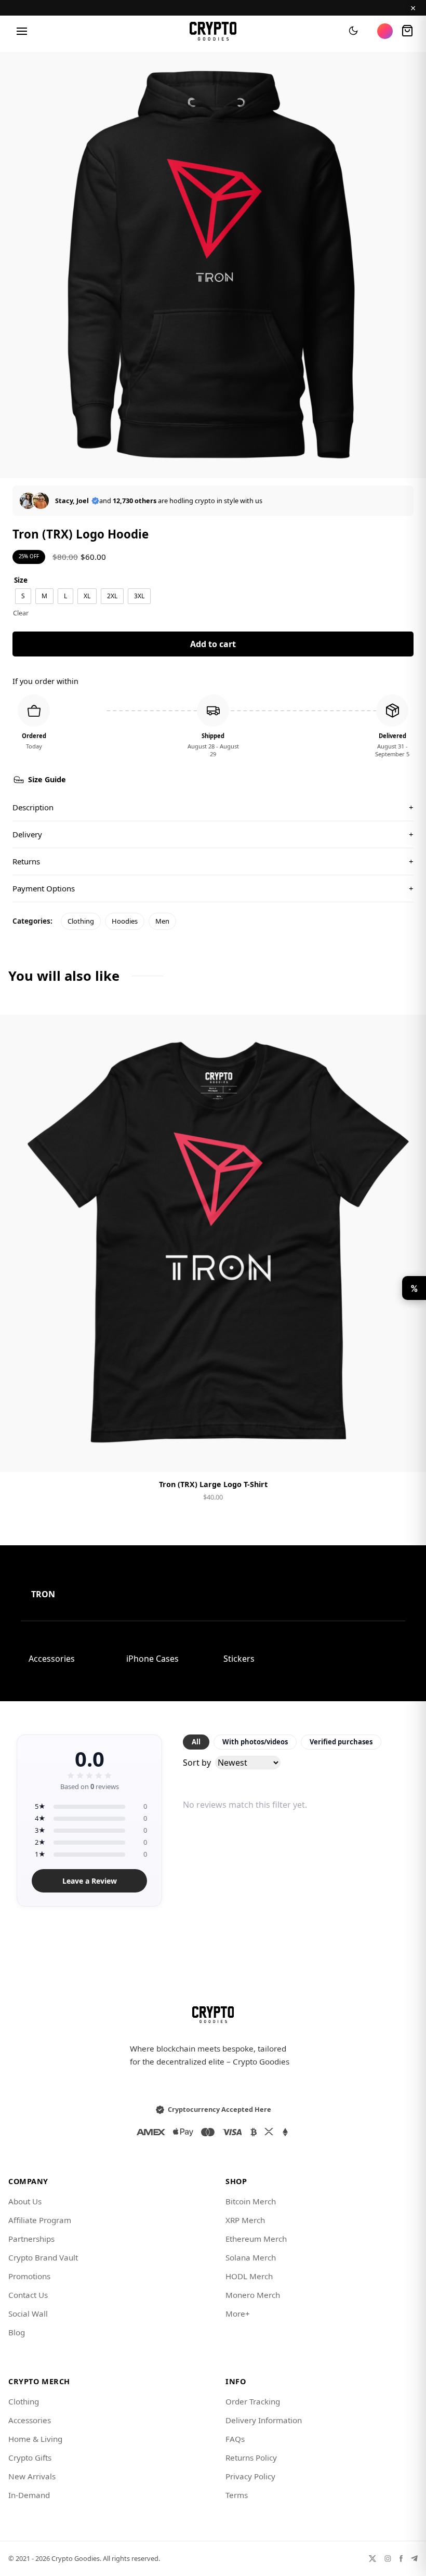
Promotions (29, 2276)
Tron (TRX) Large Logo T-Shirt (213, 1484)
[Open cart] (407, 31)
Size (21, 580)
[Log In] (385, 31)
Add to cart (213, 644)
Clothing (81, 921)
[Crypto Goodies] (213, 31)
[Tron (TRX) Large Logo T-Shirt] (213, 1243)
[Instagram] (388, 2559)
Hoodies (125, 921)
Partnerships (31, 2239)
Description (213, 807)
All (196, 1742)
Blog (17, 2332)
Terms (237, 2495)
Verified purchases (341, 1742)
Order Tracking (253, 2401)
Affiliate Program (40, 2220)
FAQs (235, 2439)
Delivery (213, 834)
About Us (25, 2201)
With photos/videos (255, 1742)
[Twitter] (372, 2559)
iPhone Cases (152, 1659)
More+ (238, 2314)
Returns (213, 861)
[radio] (23, 596)
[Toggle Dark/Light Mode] (353, 31)
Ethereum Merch (256, 2239)
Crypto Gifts (30, 2457)
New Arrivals (32, 2476)
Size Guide (47, 779)
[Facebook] (401, 2559)
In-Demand (29, 2495)
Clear (21, 613)
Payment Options (213, 888)
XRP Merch (245, 2220)
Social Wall (28, 2314)
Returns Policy (251, 2457)
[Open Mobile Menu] (22, 31)
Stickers (239, 1659)
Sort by (197, 1763)
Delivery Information (264, 2420)
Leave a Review (90, 1881)
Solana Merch (251, 2257)
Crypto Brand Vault (43, 2257)
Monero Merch (253, 2295)
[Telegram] (414, 2559)
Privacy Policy (250, 2476)
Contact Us (28, 2295)
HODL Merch (249, 2276)
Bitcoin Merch (251, 2201)
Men (162, 921)
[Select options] (213, 1455)
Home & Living (35, 2439)
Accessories (52, 1659)
